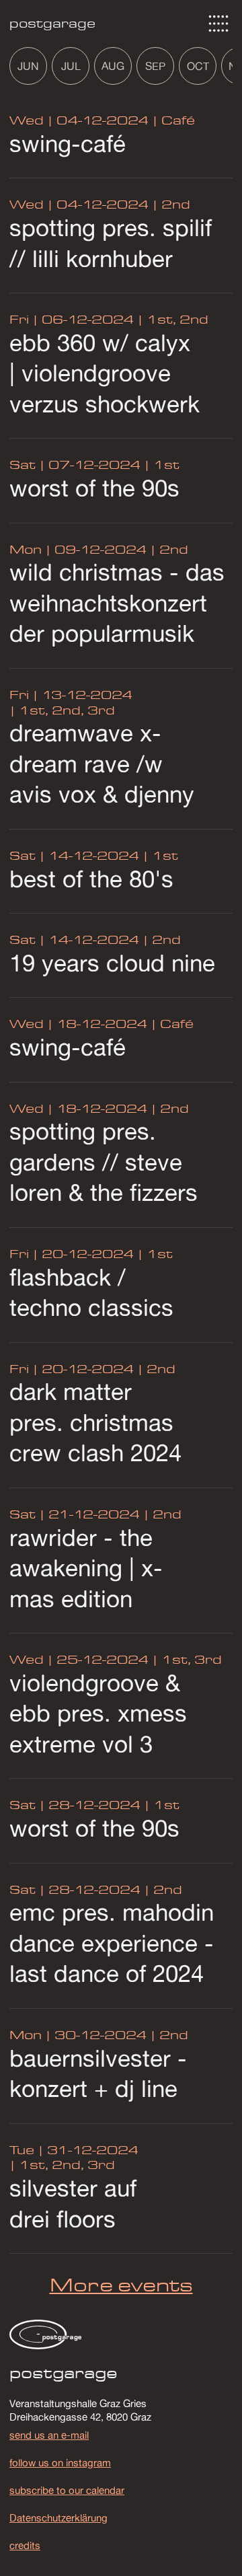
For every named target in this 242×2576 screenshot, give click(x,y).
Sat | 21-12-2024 (75, 1514)
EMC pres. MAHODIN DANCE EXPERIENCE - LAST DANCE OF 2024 (112, 1943)
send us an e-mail (49, 2435)
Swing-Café (68, 143)
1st (165, 465)
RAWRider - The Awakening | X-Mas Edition (86, 1568)
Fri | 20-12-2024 (72, 1254)
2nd (174, 204)
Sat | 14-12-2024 (74, 855)
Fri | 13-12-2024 (71, 695)
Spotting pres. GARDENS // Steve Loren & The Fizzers (104, 1162)
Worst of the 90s (94, 488)
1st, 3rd (190, 1659)
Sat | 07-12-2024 (75, 465)
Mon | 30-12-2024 (78, 2035)
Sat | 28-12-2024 (75, 1805)
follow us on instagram (60, 2462)
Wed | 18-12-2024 (78, 1024)
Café (176, 120)
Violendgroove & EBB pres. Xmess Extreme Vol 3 (98, 1713)
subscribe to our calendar (67, 2490)
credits (25, 2545)
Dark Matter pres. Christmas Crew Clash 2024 (95, 1422)
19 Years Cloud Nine (112, 963)
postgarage (52, 23)
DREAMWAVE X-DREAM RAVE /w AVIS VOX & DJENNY (102, 763)
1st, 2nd (176, 319)
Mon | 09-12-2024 (78, 549)
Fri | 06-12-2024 (72, 319)
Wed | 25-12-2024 (79, 1659)
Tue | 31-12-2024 (74, 2150)
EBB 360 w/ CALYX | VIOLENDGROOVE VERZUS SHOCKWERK (105, 373)
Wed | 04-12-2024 (79, 120)
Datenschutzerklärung (58, 2517)
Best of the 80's (91, 879)
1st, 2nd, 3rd (65, 710)
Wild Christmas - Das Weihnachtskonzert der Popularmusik (117, 602)
